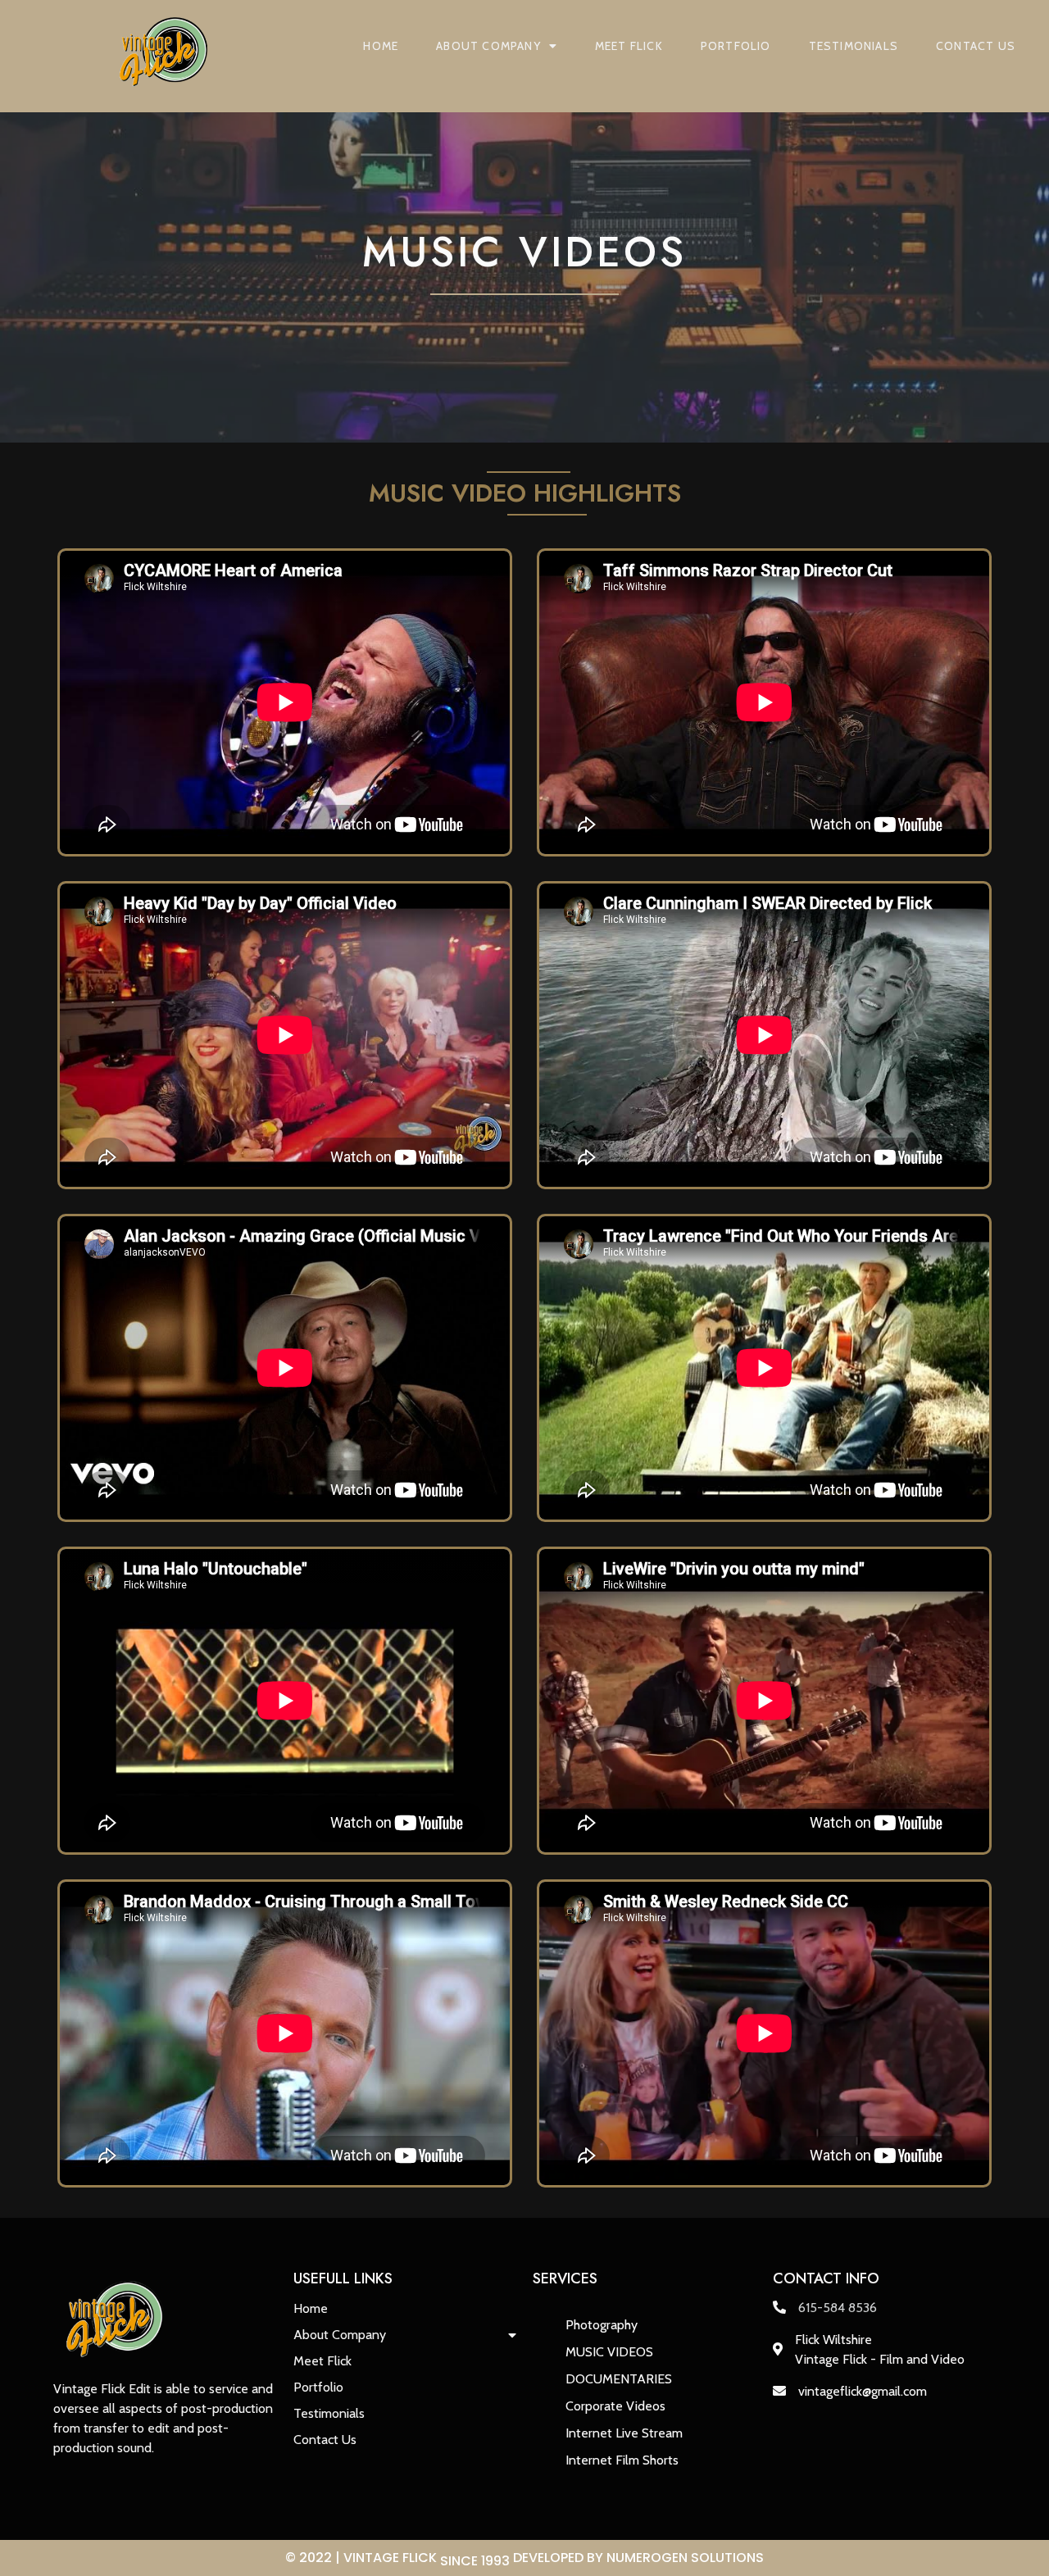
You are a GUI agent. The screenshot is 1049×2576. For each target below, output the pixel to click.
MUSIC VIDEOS (609, 2352)
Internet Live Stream (624, 2433)
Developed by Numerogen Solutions (638, 2558)
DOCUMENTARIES (619, 2379)
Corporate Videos (615, 2406)
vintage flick (427, 2559)
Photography (602, 2325)
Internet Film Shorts (622, 2460)
